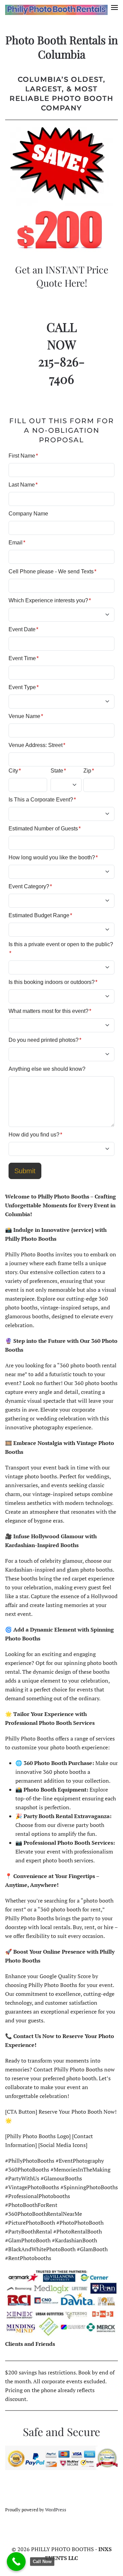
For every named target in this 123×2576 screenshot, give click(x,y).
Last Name (23, 485)
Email (17, 543)
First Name (23, 456)
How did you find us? (35, 1135)
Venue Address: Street (37, 745)
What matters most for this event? (50, 1011)
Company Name (28, 514)
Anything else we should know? (47, 1069)
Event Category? (30, 886)
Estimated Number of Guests (45, 829)
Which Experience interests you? (50, 600)
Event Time (24, 658)
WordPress (56, 2510)
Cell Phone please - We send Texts (52, 571)
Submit (25, 1171)
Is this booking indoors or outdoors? (53, 982)
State (58, 771)
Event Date (23, 629)
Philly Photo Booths (37, 2498)
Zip (89, 771)
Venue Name (26, 716)
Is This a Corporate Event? (42, 800)
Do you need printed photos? (45, 1040)
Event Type (24, 687)
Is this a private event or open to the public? (61, 949)
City (15, 771)
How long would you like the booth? (53, 857)
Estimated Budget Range (40, 915)
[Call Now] (16, 2562)
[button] (114, 10)
